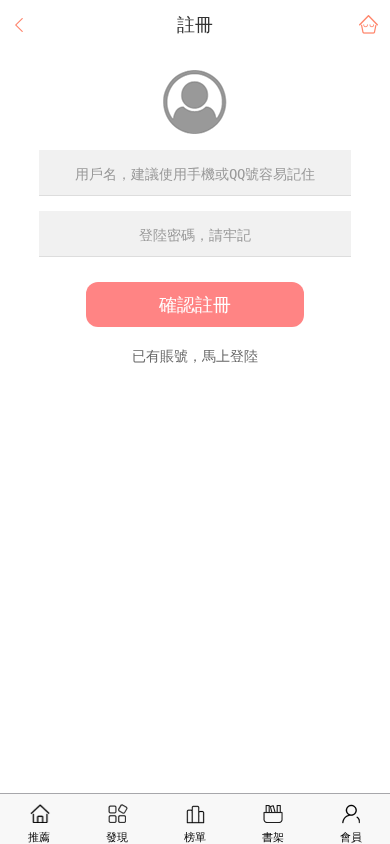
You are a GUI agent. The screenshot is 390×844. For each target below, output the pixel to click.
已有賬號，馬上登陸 (195, 356)
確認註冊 (195, 304)
